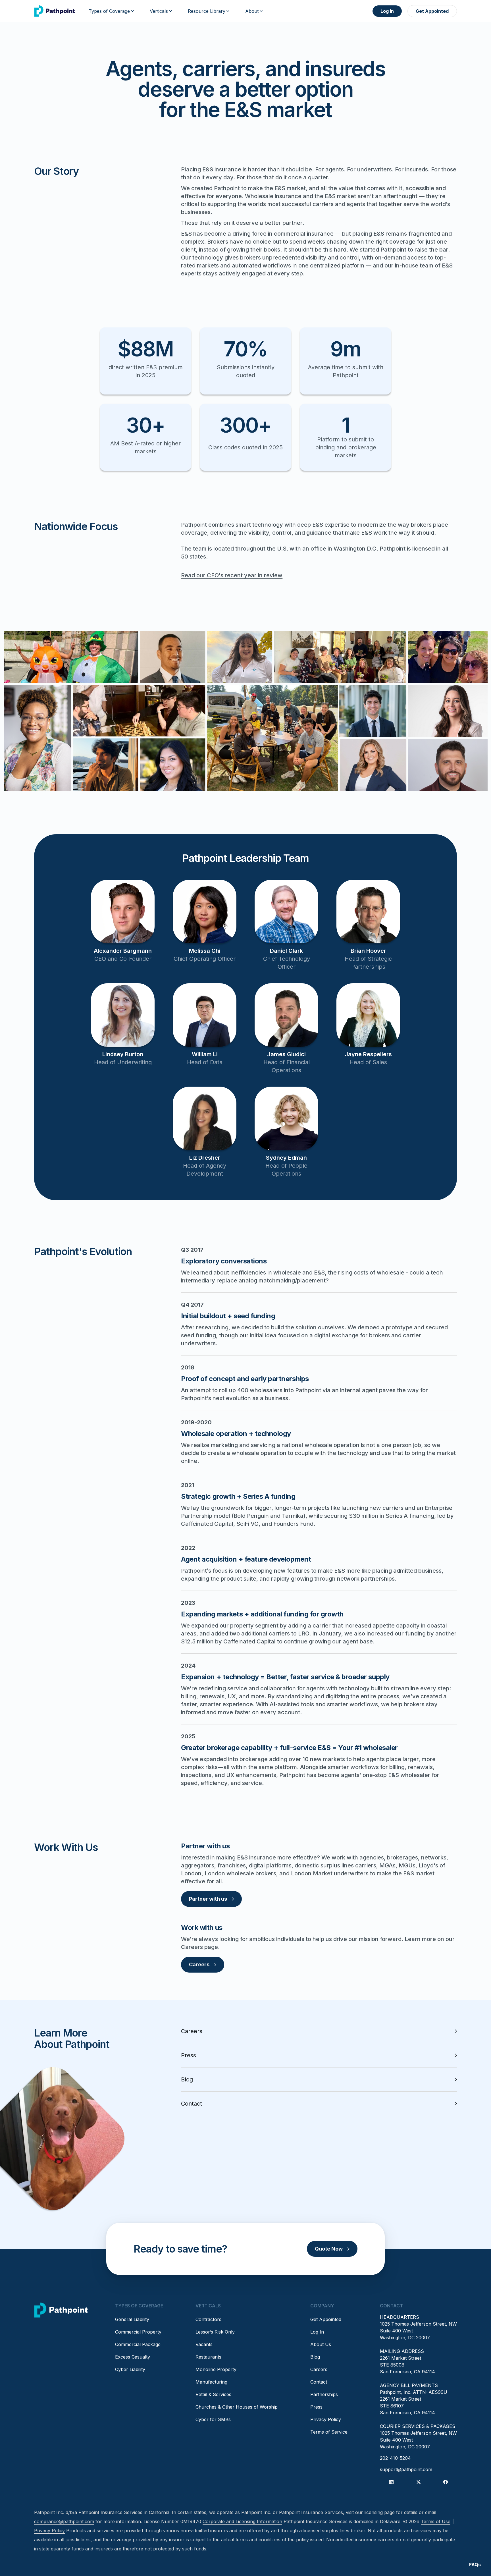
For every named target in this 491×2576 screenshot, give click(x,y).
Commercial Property (138, 2332)
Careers (199, 1964)
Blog (315, 2357)
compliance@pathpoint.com (64, 2521)
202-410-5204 (395, 2458)
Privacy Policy (326, 2419)
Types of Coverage (109, 11)
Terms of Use (436, 2521)
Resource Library (207, 11)
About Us (321, 2344)
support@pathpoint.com (406, 2469)
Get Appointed (432, 11)
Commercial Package (138, 2344)
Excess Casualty (133, 2357)
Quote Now (329, 2249)
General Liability (132, 2319)
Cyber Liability (130, 2369)
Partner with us (208, 1899)
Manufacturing (211, 2382)
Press (316, 2407)
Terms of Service (329, 2432)
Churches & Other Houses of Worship (237, 2407)
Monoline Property (216, 2369)
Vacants (204, 2344)
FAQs (475, 2565)
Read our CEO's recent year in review (232, 575)
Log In (387, 11)
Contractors (208, 2319)
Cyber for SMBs (213, 2419)
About (252, 11)
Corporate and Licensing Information (242, 2521)
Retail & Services (213, 2394)
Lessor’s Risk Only (215, 2332)
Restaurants (208, 2357)
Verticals (159, 11)
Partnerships (324, 2394)
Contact (319, 2382)
